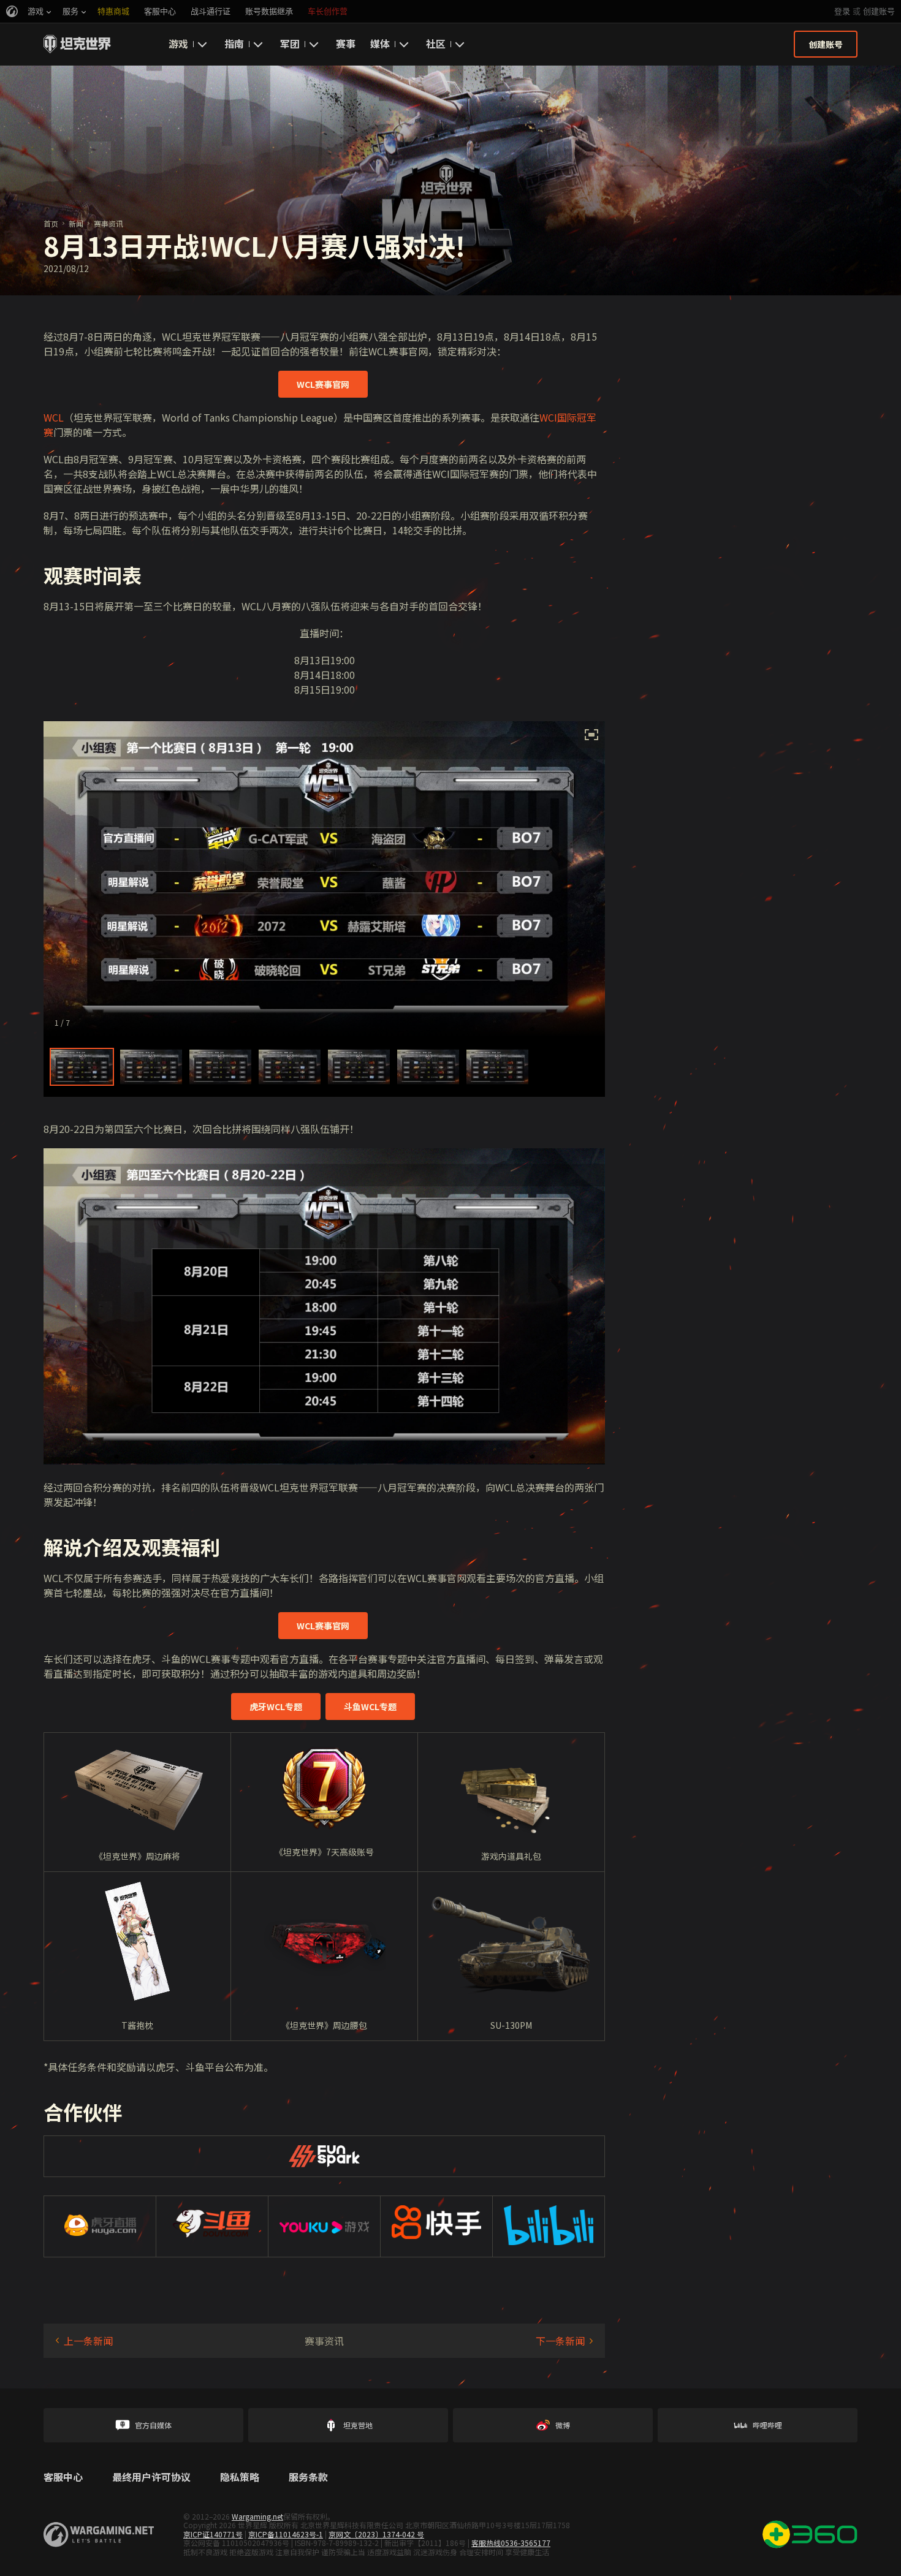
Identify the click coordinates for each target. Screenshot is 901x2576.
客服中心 (63, 2477)
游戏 (178, 44)
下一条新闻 (560, 2341)
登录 (842, 11)
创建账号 (879, 11)
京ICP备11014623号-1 (286, 2534)
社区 (436, 44)
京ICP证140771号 (213, 2534)
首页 (51, 223)
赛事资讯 (108, 223)
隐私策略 (240, 2477)
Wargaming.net (257, 2516)
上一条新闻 (88, 2341)
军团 (290, 44)
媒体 (380, 44)
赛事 (346, 44)
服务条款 (308, 2477)
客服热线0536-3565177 (511, 2543)
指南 (234, 44)
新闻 (76, 223)
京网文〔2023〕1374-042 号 (376, 2534)
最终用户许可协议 (151, 2477)
